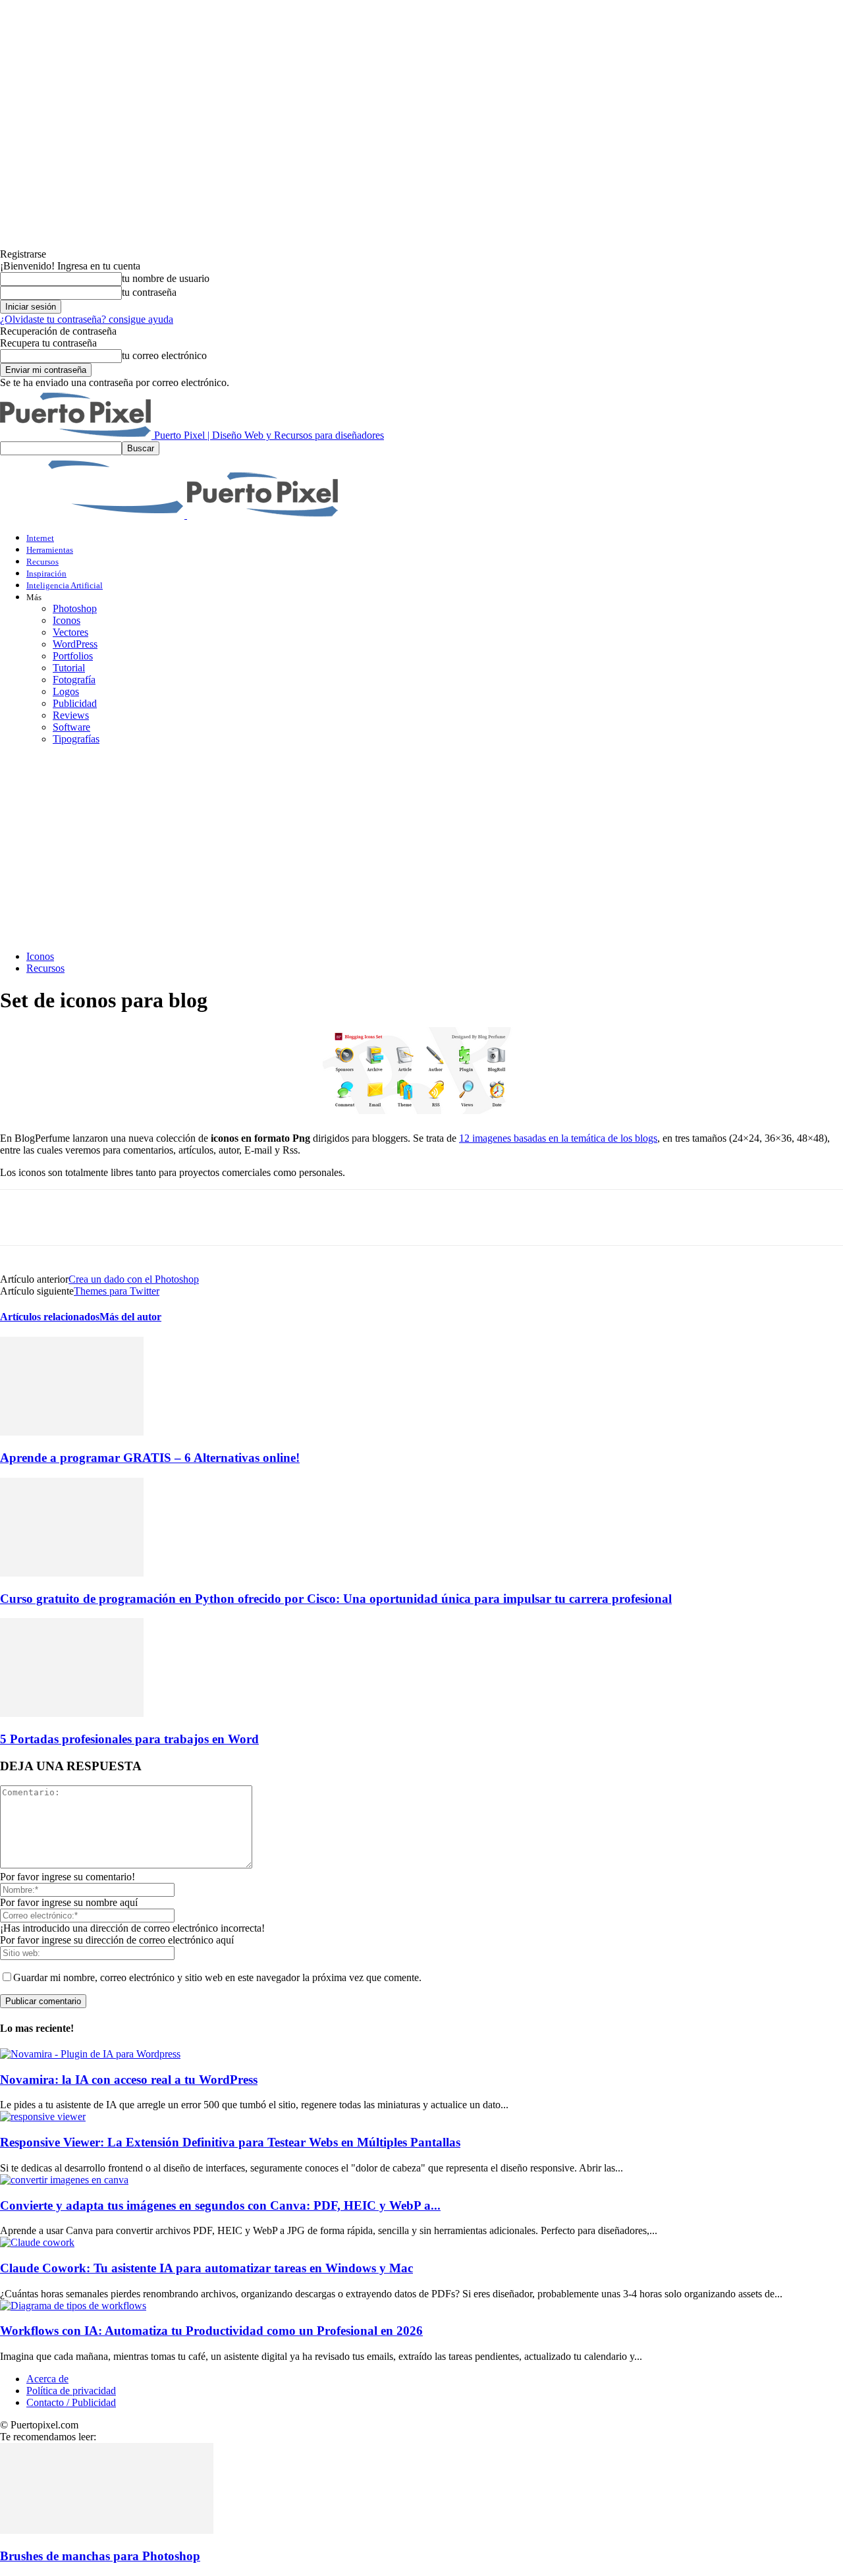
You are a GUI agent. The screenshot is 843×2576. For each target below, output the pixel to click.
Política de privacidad (71, 2391)
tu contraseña (149, 292)
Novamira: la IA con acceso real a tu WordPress (129, 2080)
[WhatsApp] (164, 1218)
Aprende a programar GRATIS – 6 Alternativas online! (150, 1458)
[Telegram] (211, 1218)
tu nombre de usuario (166, 278)
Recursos (42, 562)
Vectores (70, 632)
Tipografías (76, 739)
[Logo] (94, 515)
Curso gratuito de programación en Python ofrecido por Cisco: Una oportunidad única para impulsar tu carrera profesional (336, 1599)
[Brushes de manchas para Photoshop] (107, 2530)
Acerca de (47, 2379)
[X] (69, 1218)
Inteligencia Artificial (65, 585)
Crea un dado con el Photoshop (134, 1279)
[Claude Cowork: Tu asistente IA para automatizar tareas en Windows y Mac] (37, 2242)
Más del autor (130, 1317)
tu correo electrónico (164, 355)
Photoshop (75, 608)
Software (71, 727)
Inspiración (46, 574)
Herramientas (50, 550)
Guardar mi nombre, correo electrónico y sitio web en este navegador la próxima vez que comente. (217, 1977)
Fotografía (74, 680)
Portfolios (73, 656)
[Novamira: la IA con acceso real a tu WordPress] (90, 2054)
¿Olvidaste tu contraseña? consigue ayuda (87, 319)
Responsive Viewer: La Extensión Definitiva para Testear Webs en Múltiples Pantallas (230, 2142)
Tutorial (69, 668)
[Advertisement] (421, 848)
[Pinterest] (117, 1218)
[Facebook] (22, 1218)
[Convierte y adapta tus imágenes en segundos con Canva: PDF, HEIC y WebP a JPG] (64, 2180)
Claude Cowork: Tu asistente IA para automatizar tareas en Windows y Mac (206, 2268)
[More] (259, 1218)
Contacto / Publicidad (71, 2402)
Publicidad (75, 703)
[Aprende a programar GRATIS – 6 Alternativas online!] (72, 1432)
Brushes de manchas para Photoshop (100, 2556)
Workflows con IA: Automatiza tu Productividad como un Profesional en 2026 (211, 2331)
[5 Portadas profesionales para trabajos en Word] (72, 1713)
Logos (66, 691)
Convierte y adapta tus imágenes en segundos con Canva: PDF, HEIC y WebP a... (220, 2205)
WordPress (75, 644)
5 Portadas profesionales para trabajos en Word (129, 1739)
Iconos (67, 620)
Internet (40, 538)
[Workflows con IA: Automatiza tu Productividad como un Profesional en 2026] (73, 2306)
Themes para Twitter (117, 1291)
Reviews (71, 715)
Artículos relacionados (50, 1317)
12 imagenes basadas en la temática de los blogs (558, 1138)
